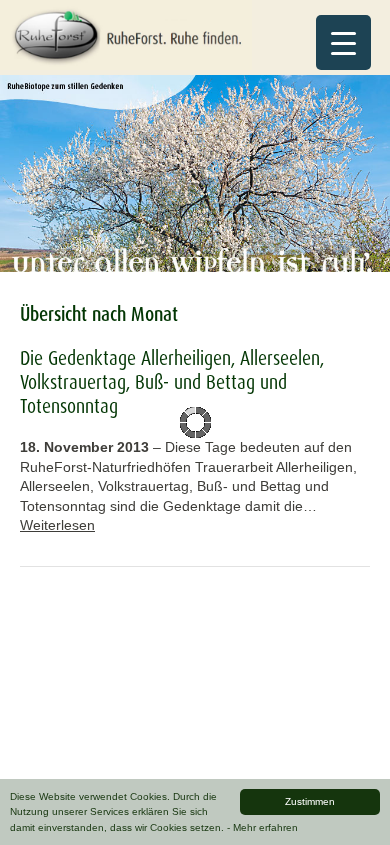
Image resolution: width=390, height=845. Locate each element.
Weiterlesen (57, 525)
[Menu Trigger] (343, 42)
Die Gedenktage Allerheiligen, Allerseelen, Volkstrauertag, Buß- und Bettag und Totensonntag (172, 382)
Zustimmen (310, 801)
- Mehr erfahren (262, 827)
